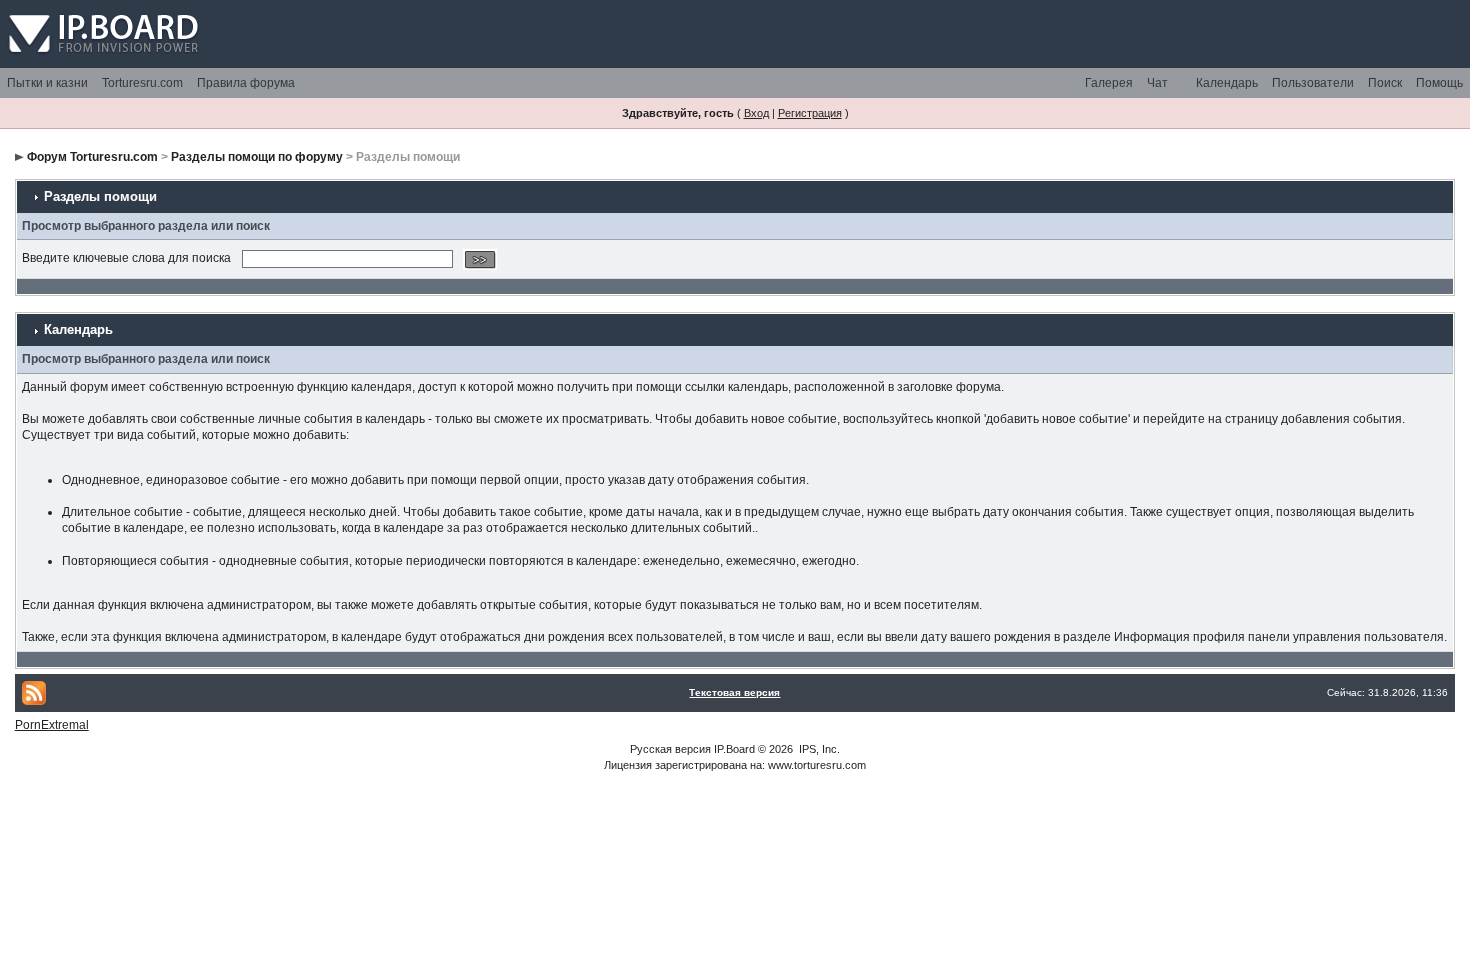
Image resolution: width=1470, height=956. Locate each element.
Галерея (1109, 83)
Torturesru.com (142, 83)
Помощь (1439, 83)
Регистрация (810, 113)
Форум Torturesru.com (92, 157)
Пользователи (1313, 83)
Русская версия (670, 749)
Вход (756, 113)
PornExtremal (52, 725)
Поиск (1385, 83)
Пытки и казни (47, 83)
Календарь (1227, 83)
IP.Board (734, 749)
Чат (1157, 83)
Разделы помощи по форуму (257, 157)
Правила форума (246, 83)
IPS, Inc (818, 749)
